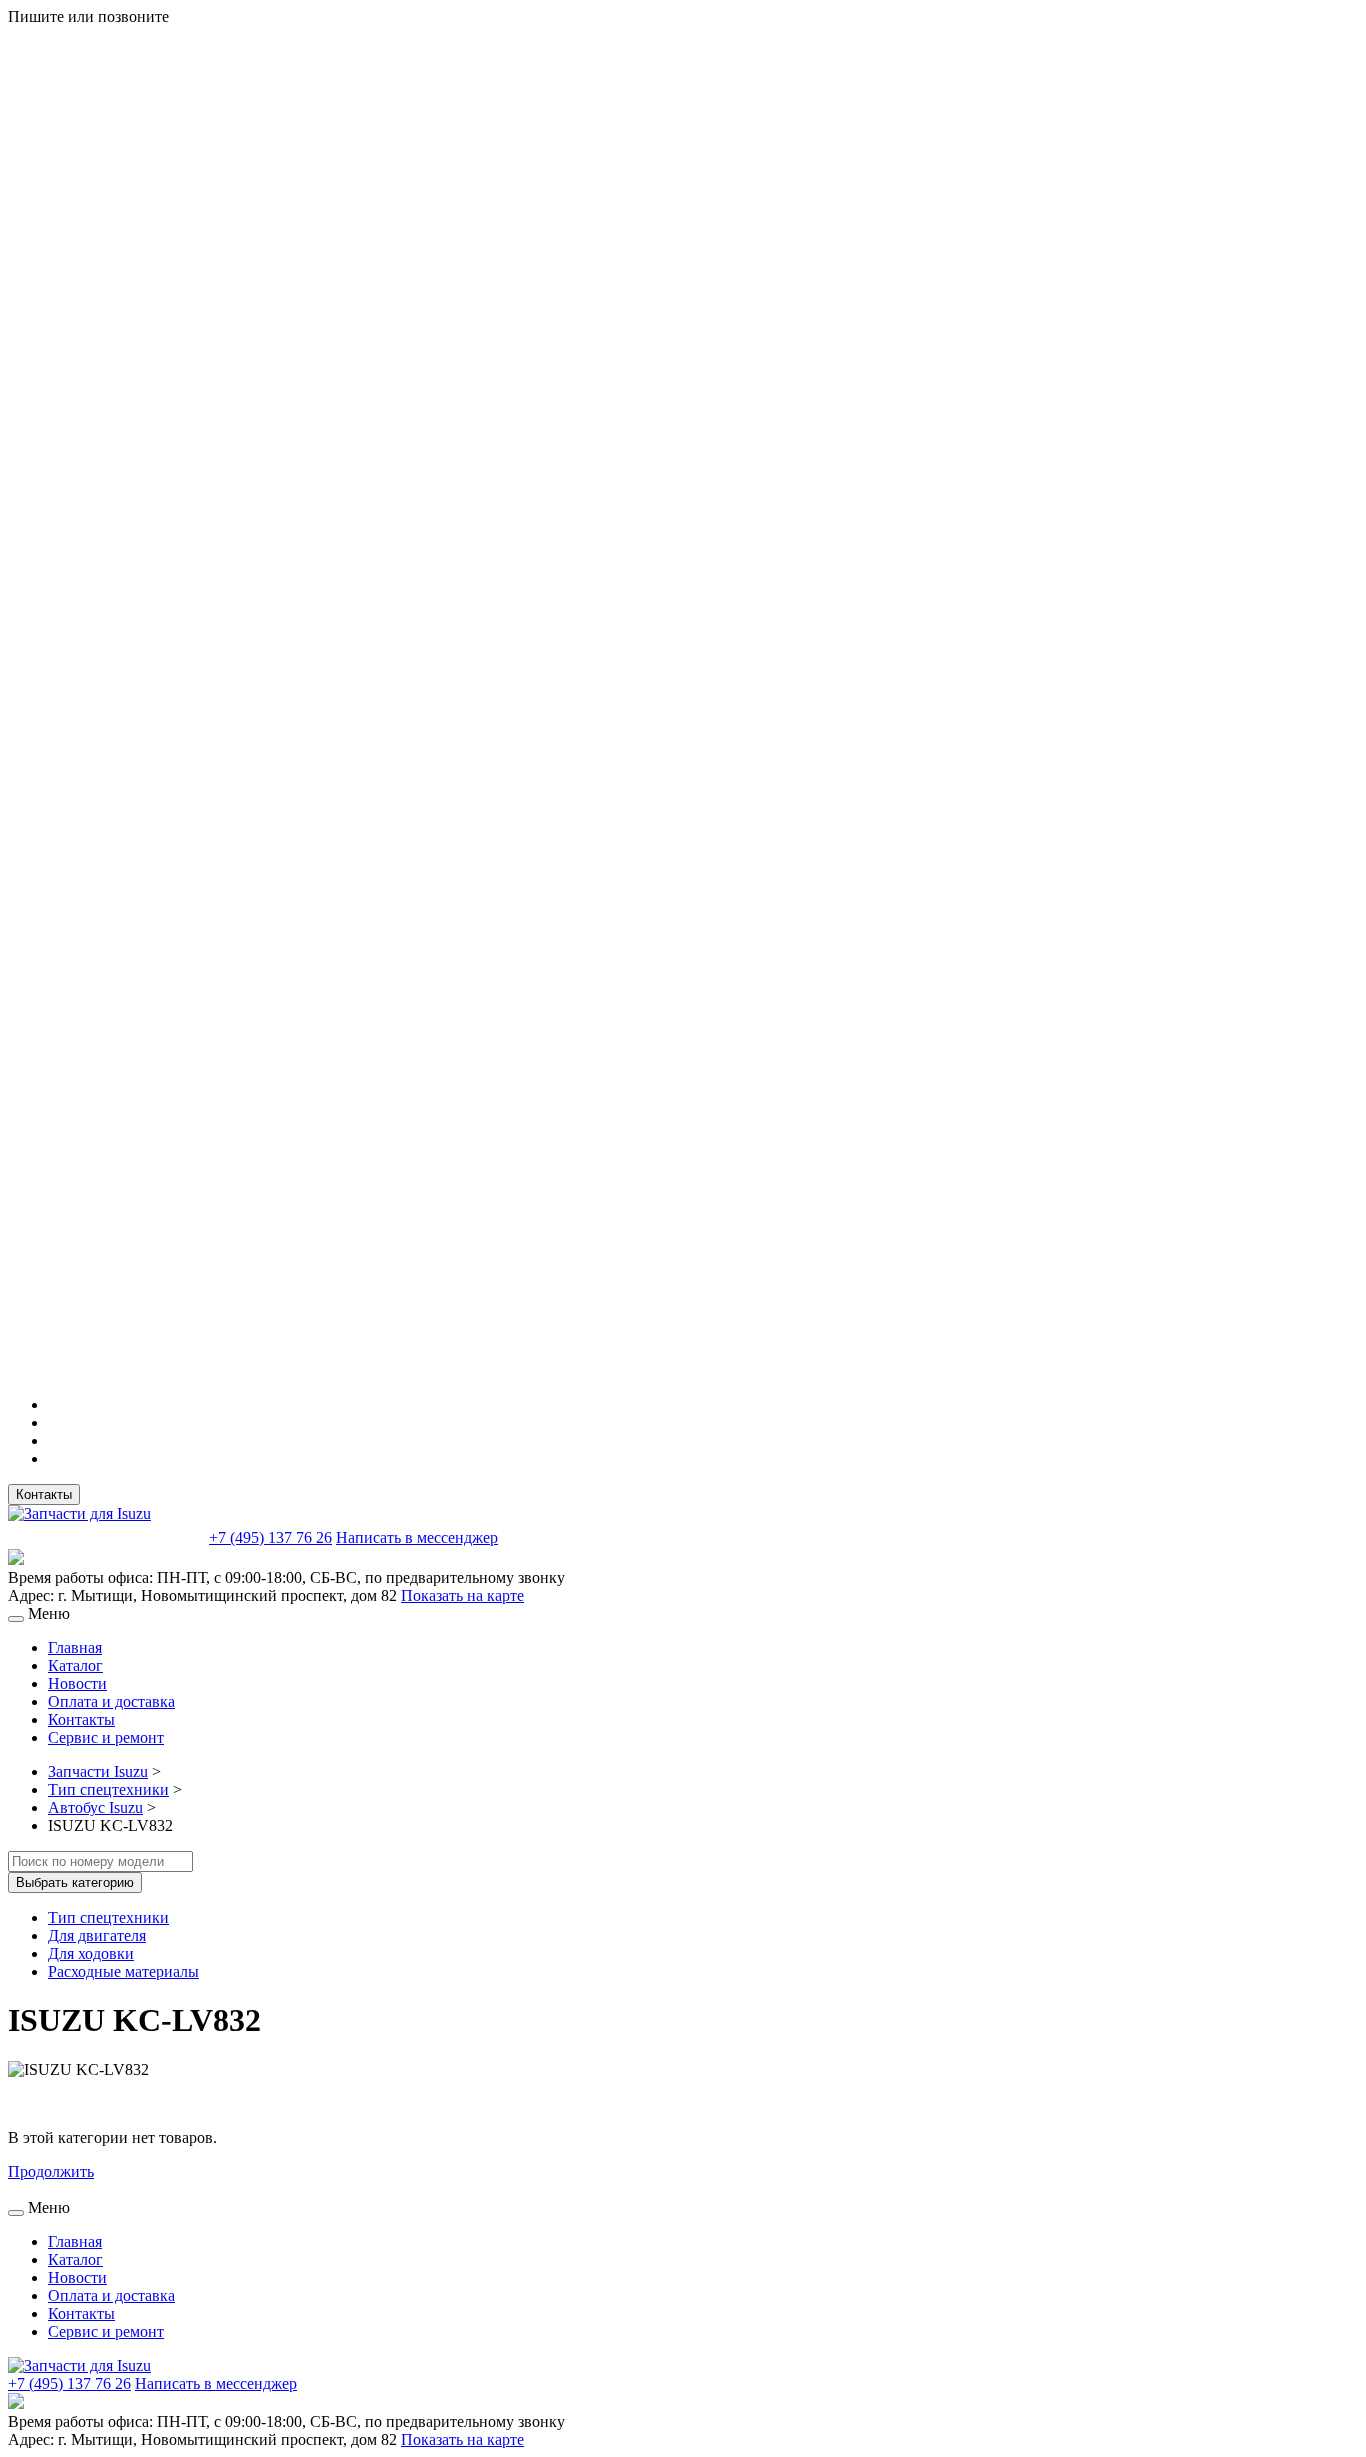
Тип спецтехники (108, 1789)
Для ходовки (91, 1953)
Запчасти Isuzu (98, 1771)
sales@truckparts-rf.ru (106, 1535)
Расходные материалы (123, 1971)
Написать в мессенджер (417, 1537)
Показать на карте (462, 1595)
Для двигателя (97, 1935)
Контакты (44, 1494)
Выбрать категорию (75, 1882)
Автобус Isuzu (95, 1807)
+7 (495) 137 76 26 (270, 1537)
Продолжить (51, 2171)
